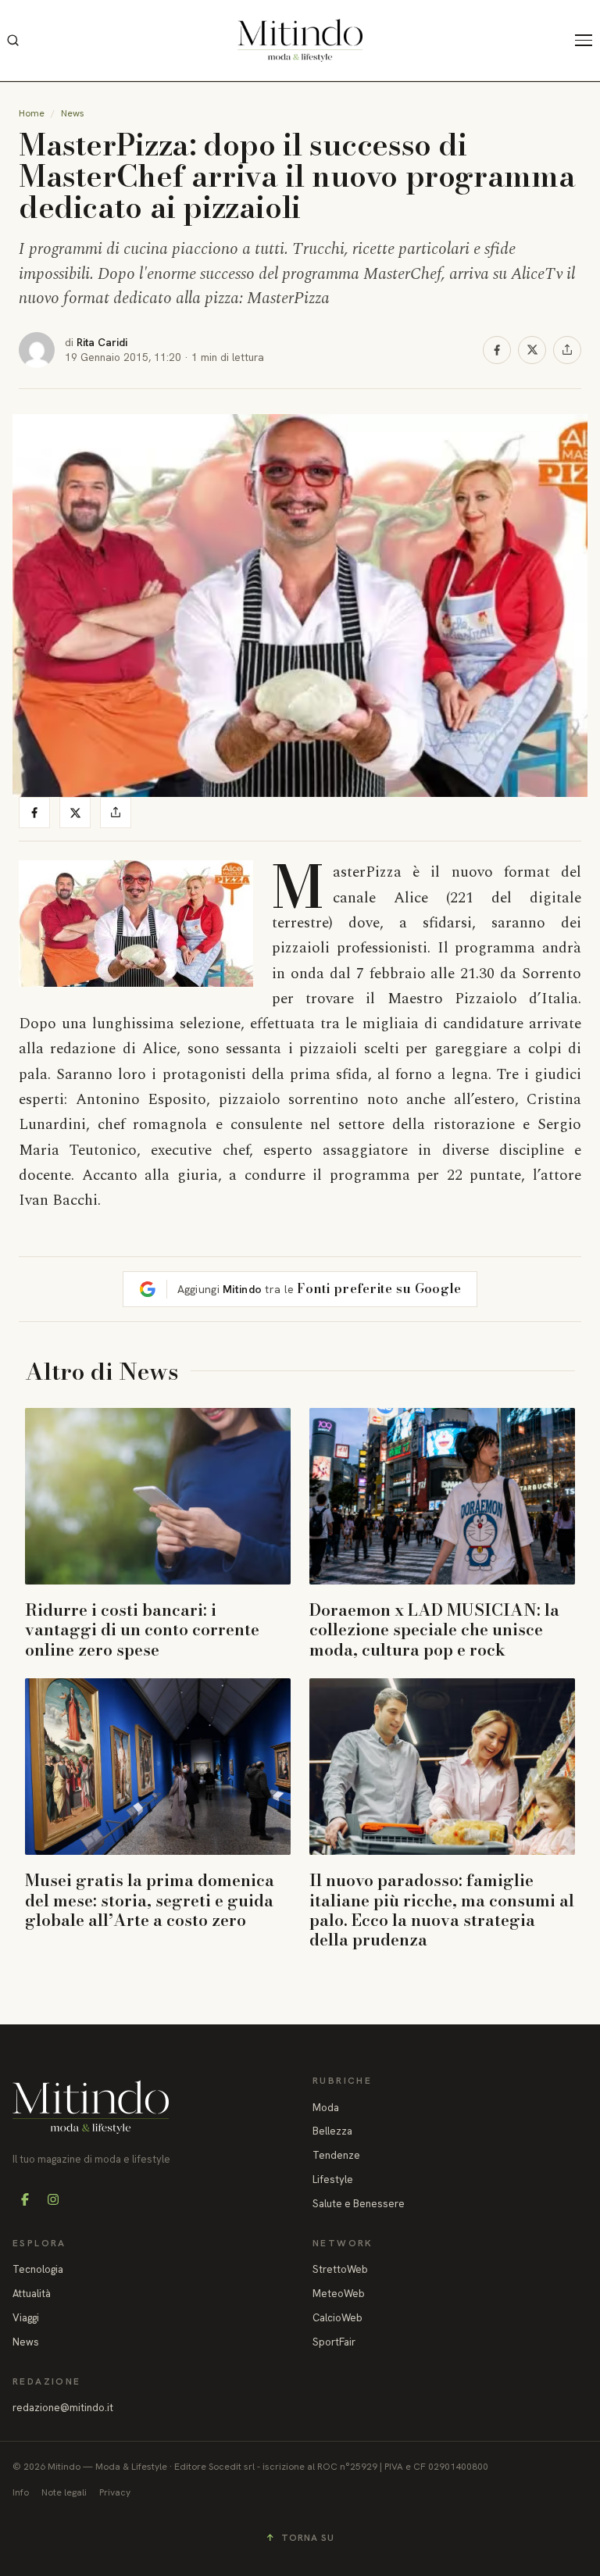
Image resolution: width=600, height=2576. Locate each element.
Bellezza (332, 2131)
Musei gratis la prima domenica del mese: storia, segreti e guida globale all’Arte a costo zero (150, 1899)
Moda (326, 2108)
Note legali (64, 2492)
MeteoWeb (339, 2294)
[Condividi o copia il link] (567, 350)
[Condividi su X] (532, 350)
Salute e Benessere (359, 2204)
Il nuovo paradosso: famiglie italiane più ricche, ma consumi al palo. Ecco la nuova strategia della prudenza (442, 1910)
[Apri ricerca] (12, 41)
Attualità (32, 2294)
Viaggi (26, 2318)
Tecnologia (38, 2269)
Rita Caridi (102, 342)
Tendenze (336, 2155)
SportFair (334, 2342)
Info (21, 2492)
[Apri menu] (587, 41)
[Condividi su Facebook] (497, 350)
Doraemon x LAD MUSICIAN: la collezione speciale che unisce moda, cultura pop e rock (434, 1629)
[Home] (300, 40)
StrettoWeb (340, 2269)
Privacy (115, 2492)
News (73, 113)
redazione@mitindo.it (63, 2408)
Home (32, 113)
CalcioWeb (337, 2318)
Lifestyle (333, 2179)
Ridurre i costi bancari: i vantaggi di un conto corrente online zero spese (142, 1629)
